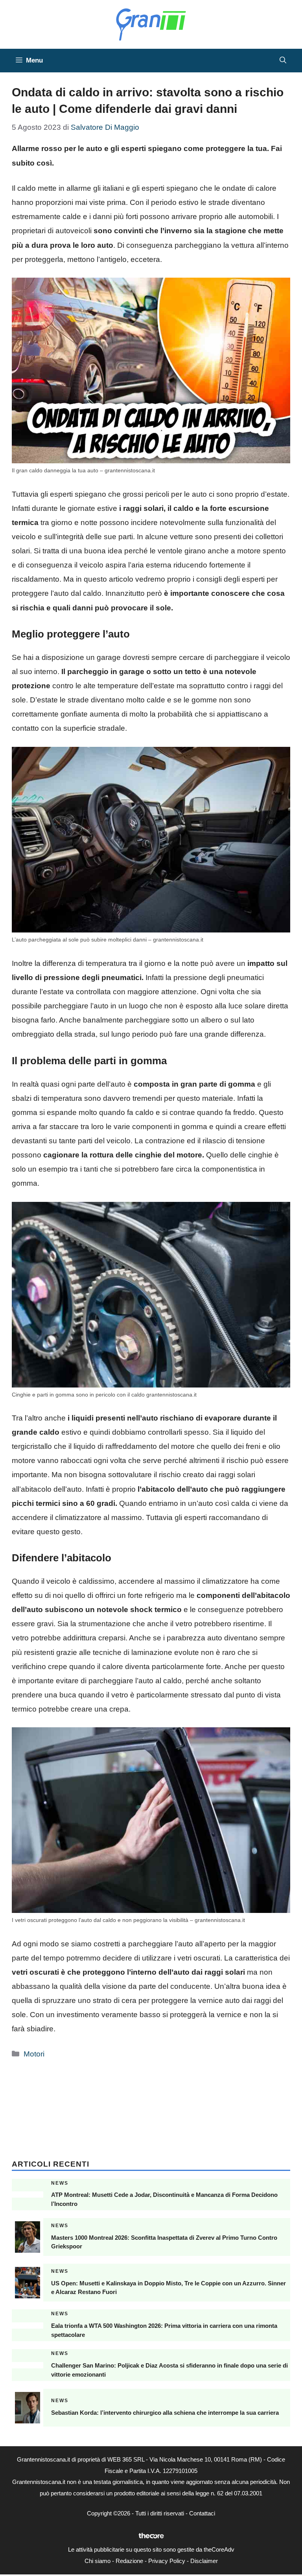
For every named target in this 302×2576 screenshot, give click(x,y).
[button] (283, 61)
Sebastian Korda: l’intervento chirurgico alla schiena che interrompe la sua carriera (165, 2413)
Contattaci (202, 2513)
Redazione (129, 2561)
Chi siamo (98, 2561)
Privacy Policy (167, 2561)
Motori (34, 2054)
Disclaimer (204, 2561)
